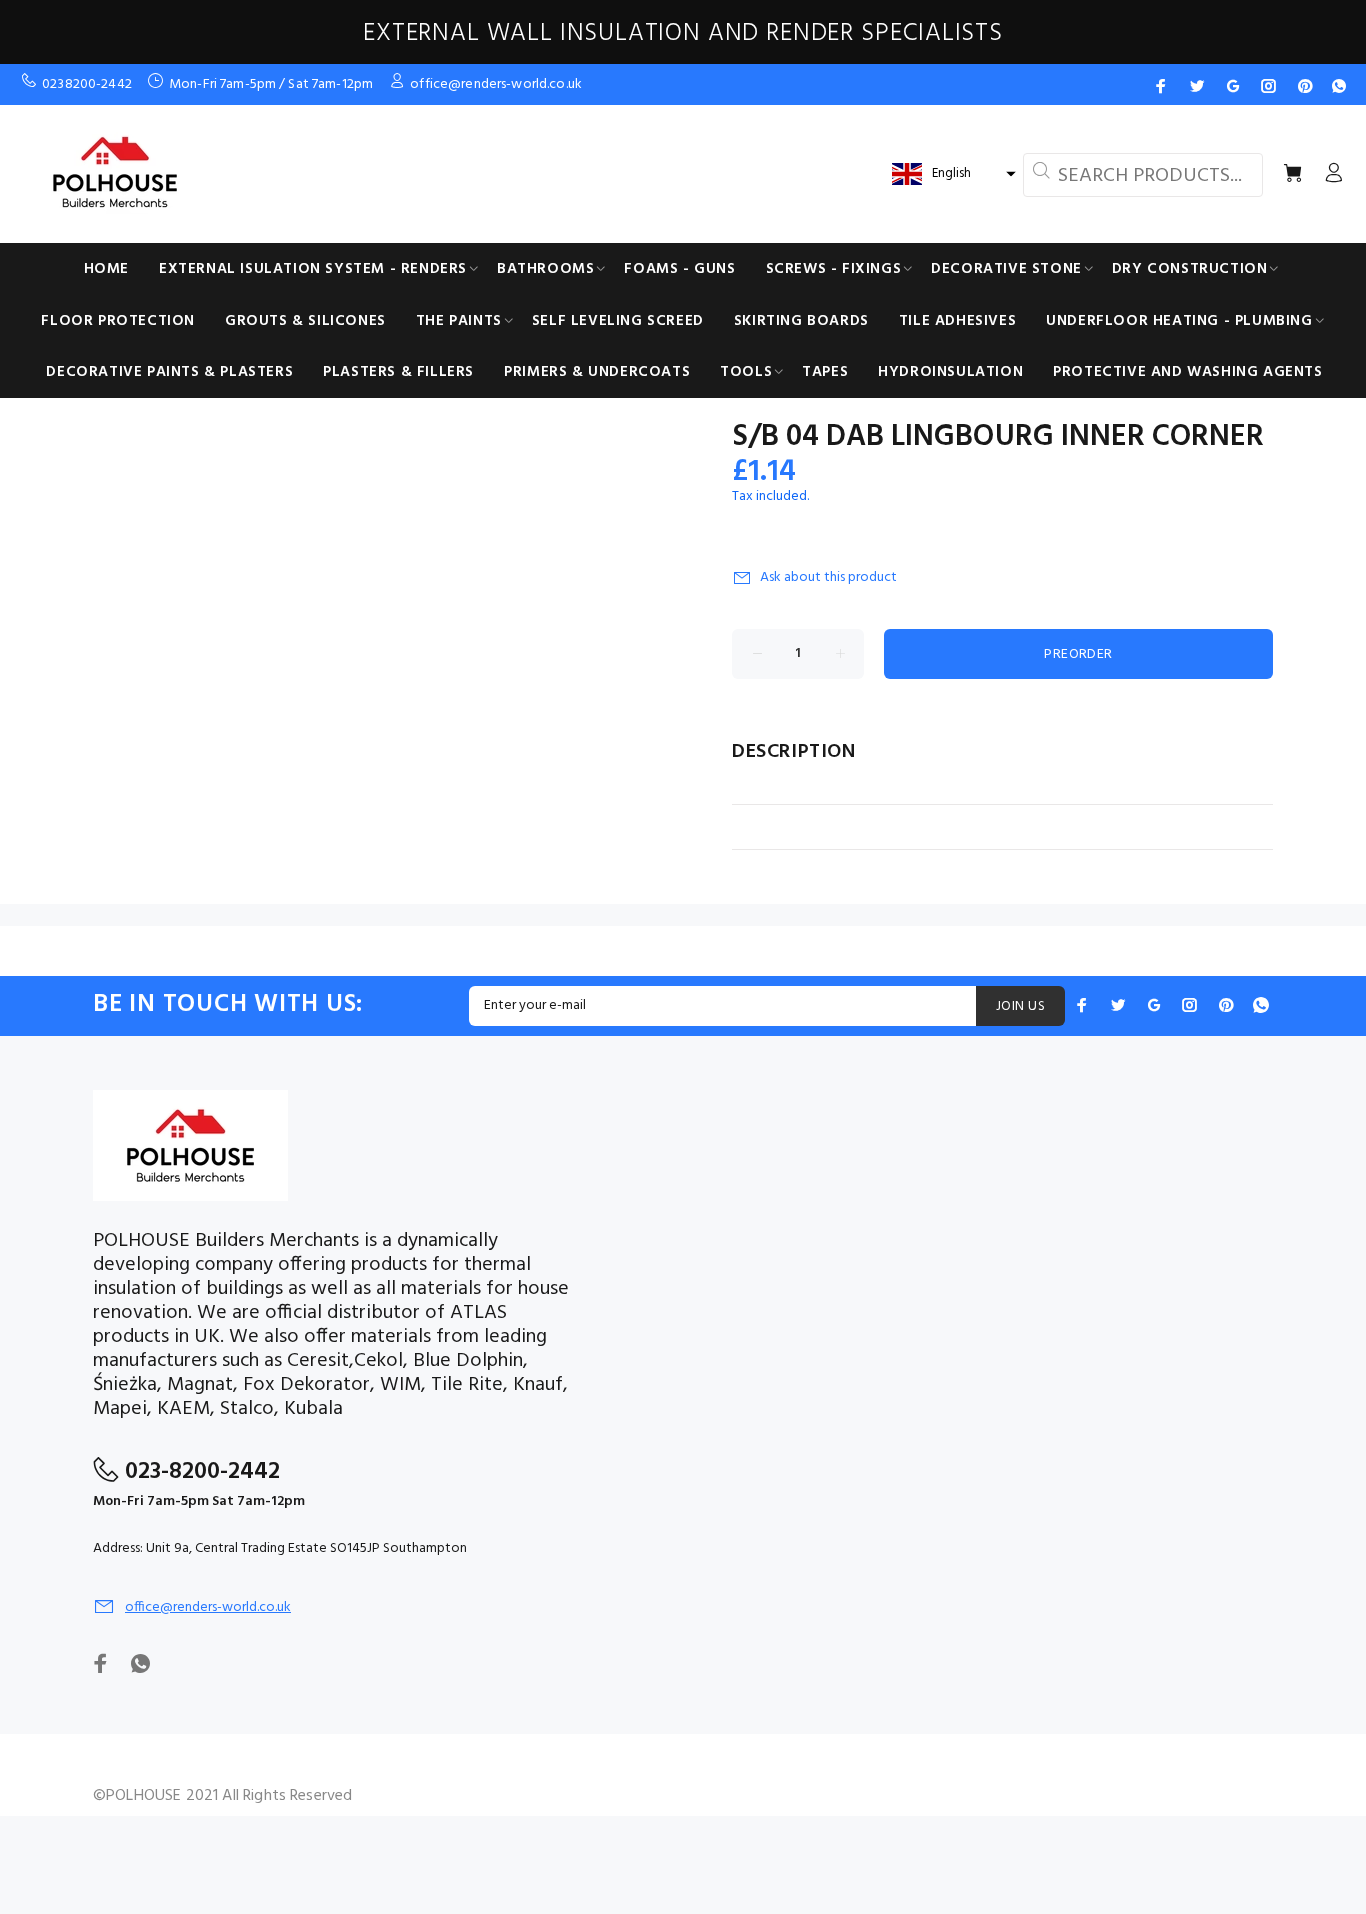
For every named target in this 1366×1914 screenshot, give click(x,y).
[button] (951, 174)
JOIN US (1020, 1006)
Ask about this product (828, 577)
